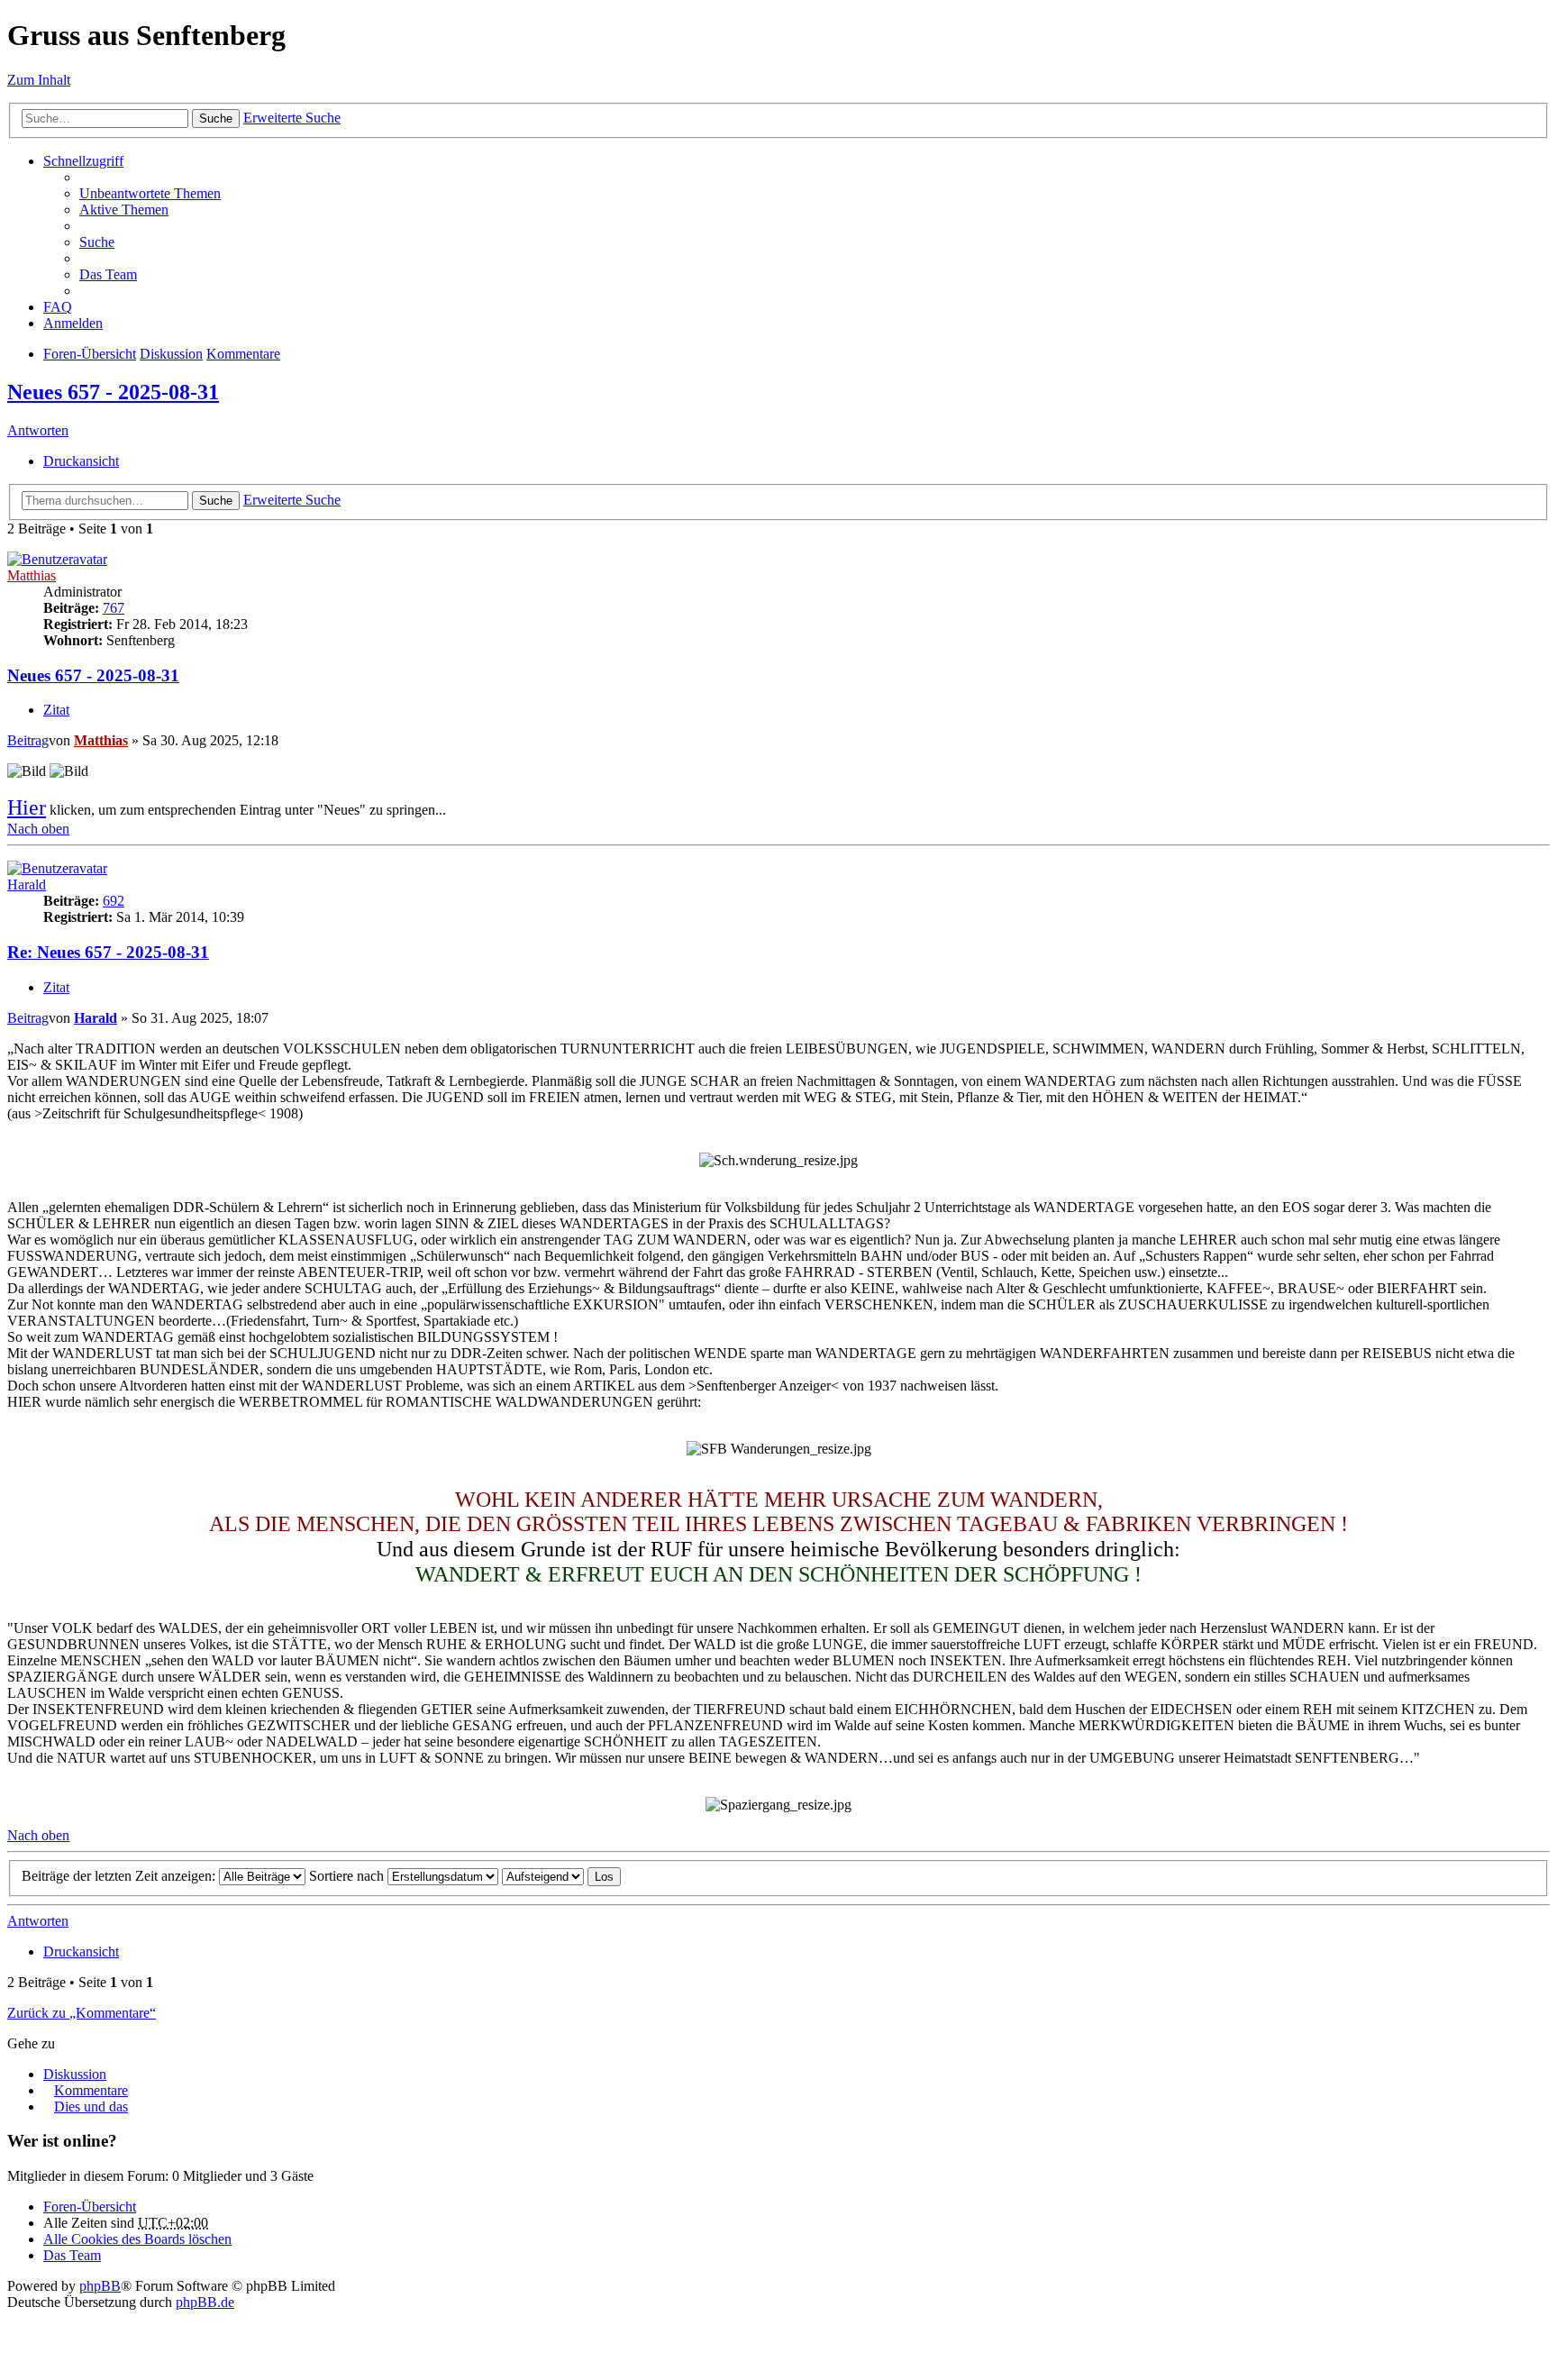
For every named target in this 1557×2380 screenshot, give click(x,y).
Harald (27, 885)
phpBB (100, 2286)
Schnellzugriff (83, 161)
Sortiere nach (348, 1876)
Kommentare (243, 354)
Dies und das (91, 2106)
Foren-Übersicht (90, 354)
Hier (27, 807)
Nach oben (38, 829)
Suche (216, 119)
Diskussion (171, 354)
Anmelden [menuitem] (73, 323)
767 (114, 608)
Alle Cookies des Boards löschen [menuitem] (137, 2239)
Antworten (38, 430)
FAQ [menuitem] (58, 307)
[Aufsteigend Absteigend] (543, 1876)
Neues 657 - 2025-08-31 (113, 392)
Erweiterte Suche (292, 118)
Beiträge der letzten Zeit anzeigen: (120, 1876)
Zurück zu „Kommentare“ (82, 2013)
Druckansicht (81, 461)
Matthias (32, 575)
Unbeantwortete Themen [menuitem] (150, 193)
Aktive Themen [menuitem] (124, 210)
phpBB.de (205, 2302)
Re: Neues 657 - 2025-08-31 (108, 952)
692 (114, 901)
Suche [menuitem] (97, 242)
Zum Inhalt (39, 80)
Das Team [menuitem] (108, 274)
